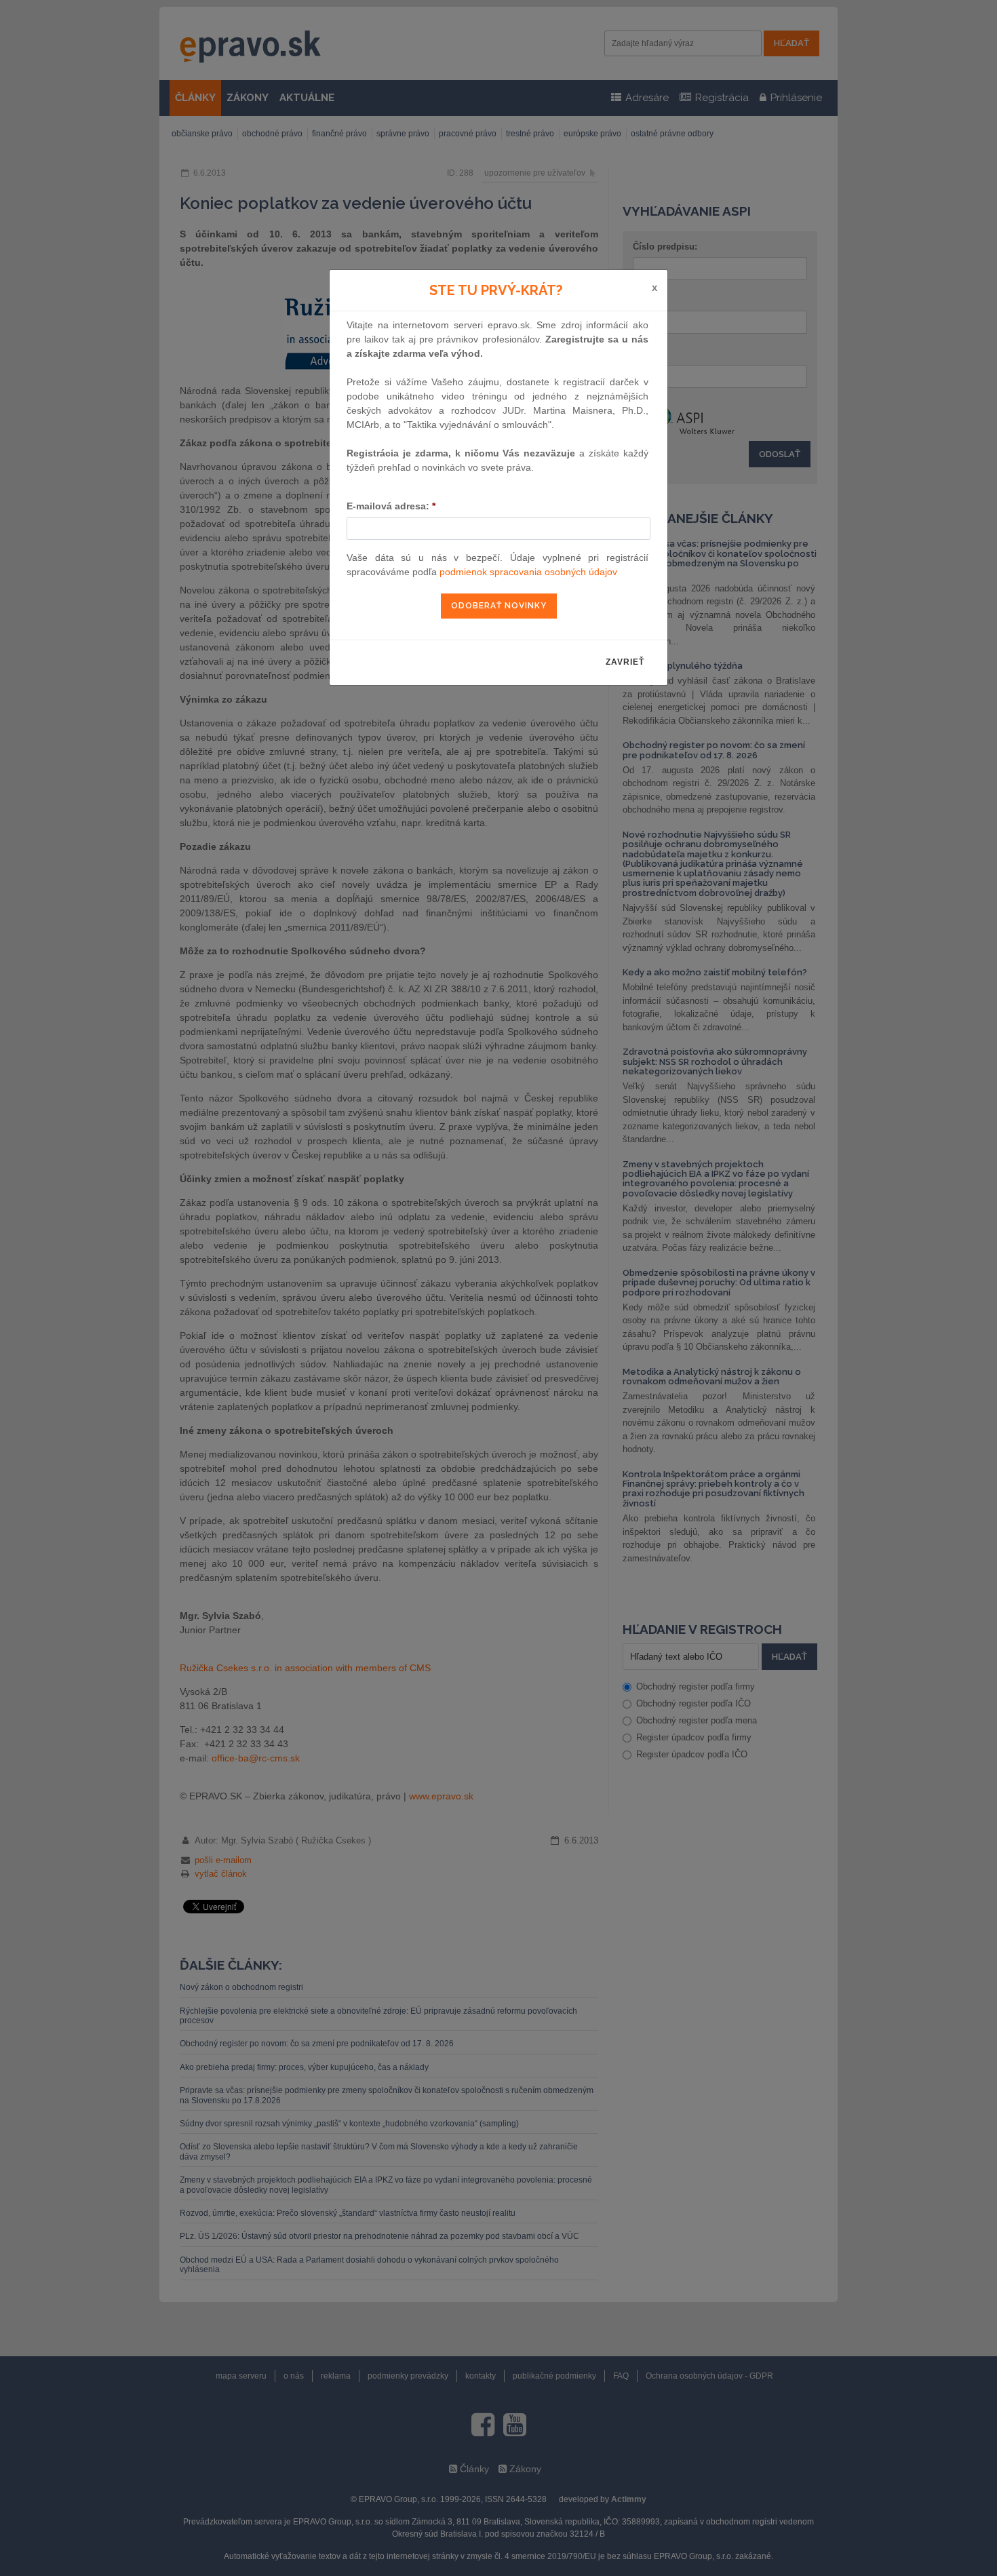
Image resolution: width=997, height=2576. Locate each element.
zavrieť (625, 662)
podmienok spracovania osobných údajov (528, 572)
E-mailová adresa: (391, 506)
